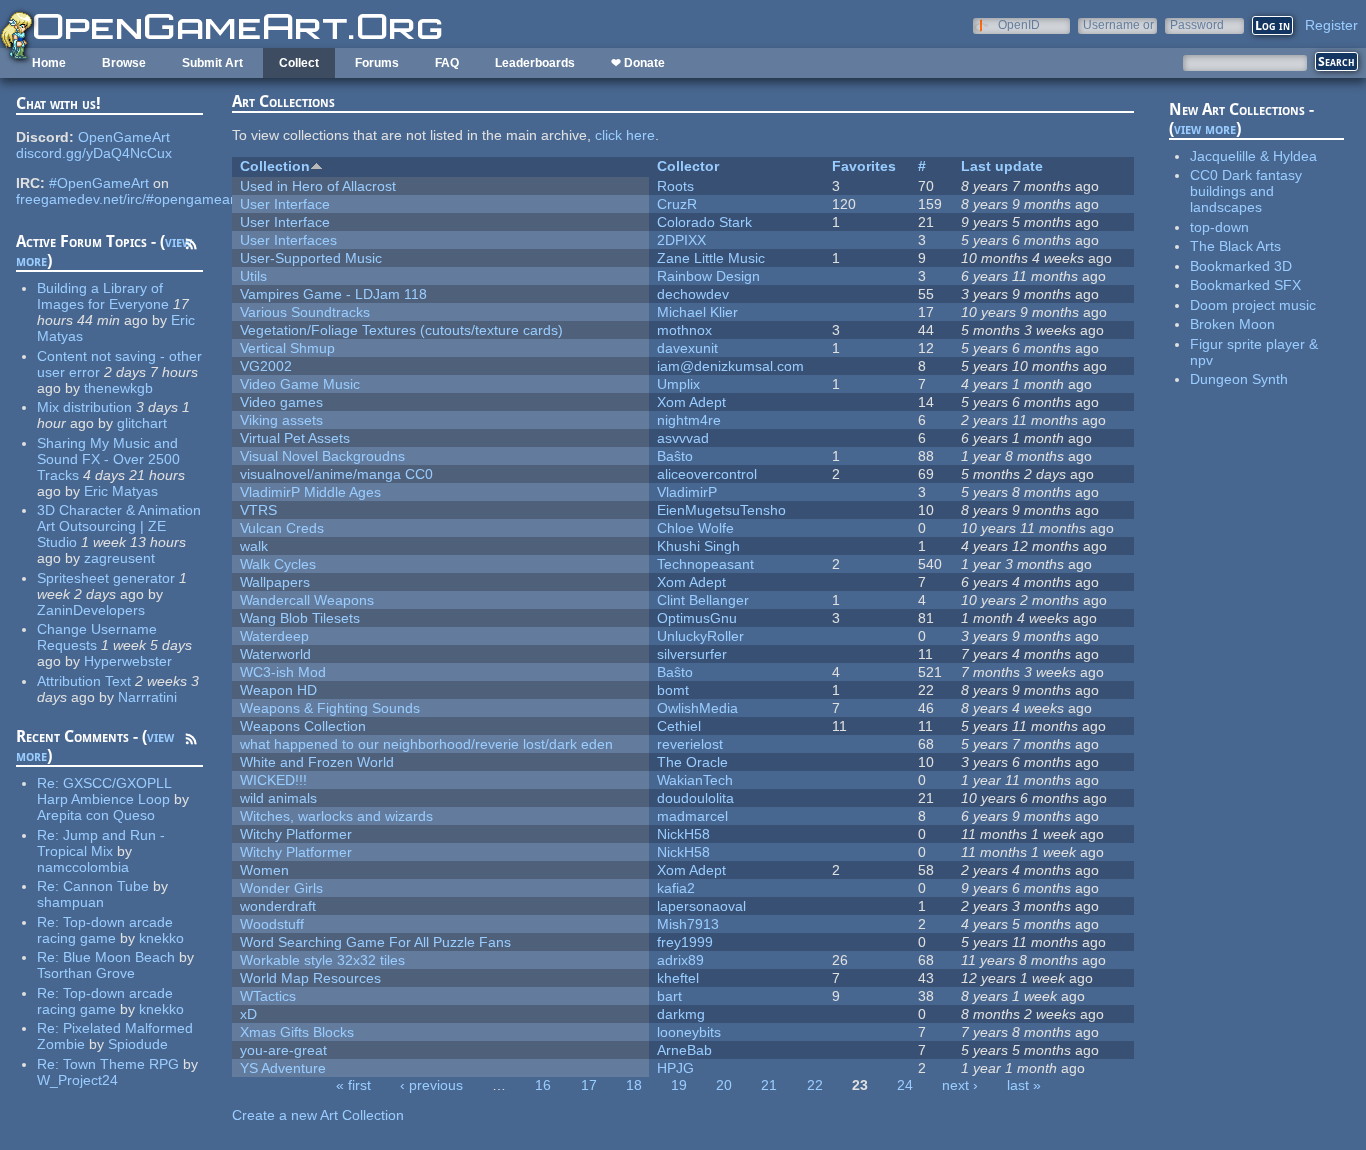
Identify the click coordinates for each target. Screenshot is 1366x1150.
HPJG (675, 1068)
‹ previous (431, 1085)
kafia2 (676, 888)
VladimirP (687, 492)
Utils (253, 276)
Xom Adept (691, 402)
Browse (124, 63)
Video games (281, 402)
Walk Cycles (278, 564)
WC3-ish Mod (283, 672)
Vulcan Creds (282, 528)
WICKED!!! (273, 780)
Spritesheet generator (106, 578)
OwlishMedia (697, 708)
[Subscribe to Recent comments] (191, 742)
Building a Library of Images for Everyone (103, 296)
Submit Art (212, 63)
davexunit (687, 348)
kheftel (678, 978)
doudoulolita (695, 798)
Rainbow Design (708, 276)
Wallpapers (275, 582)
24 (905, 1085)
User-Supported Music (311, 258)
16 (543, 1085)
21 (769, 1085)
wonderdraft (278, 906)
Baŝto (675, 456)
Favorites (864, 166)
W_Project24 (77, 1080)
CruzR (677, 204)
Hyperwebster (128, 661)
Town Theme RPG (121, 1064)
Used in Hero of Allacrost (318, 186)
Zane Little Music (711, 258)
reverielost (690, 744)
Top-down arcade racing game (105, 930)
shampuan (70, 902)
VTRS (258, 510)
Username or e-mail (1118, 24)
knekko (161, 938)
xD (248, 1014)
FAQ (447, 63)
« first (353, 1085)
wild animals (278, 798)
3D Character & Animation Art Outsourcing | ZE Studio (119, 526)
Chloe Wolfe (695, 528)
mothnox (684, 330)
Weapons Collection (303, 726)
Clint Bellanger (703, 600)
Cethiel (679, 726)
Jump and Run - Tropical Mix (101, 843)
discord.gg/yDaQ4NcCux (94, 153)
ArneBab (684, 1050)
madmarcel (692, 816)
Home (49, 63)
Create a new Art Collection (318, 1115)
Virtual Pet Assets (295, 438)
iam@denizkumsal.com (730, 366)
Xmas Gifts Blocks (297, 1032)
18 (634, 1085)
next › (960, 1085)
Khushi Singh (698, 546)
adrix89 (680, 960)
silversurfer (692, 654)
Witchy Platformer (296, 834)
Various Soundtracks (305, 312)
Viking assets (281, 420)
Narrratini (147, 697)
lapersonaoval (701, 906)
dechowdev (693, 294)
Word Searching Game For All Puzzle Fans (375, 942)
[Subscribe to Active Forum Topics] (191, 247)
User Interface (285, 204)
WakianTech (695, 780)
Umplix (678, 384)
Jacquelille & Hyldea (1253, 156)
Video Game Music (300, 384)
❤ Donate (638, 63)
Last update (1002, 166)
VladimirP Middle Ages (310, 492)
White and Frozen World (317, 762)
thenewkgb (118, 388)
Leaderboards (535, 63)
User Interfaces (288, 240)
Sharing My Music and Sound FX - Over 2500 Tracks (108, 459)
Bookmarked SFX (1245, 285)
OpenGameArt (124, 137)
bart (669, 996)
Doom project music (1253, 305)
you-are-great (283, 1050)
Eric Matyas (121, 491)
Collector (688, 166)
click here (625, 135)
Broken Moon (1232, 324)
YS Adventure (283, 1068)
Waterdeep (274, 636)
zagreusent (119, 558)
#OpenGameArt (99, 183)
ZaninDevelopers (91, 610)
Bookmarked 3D (1241, 266)
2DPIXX (681, 240)
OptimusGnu (697, 618)
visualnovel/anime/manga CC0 (336, 474)
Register (1331, 25)
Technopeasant (705, 564)
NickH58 (683, 834)
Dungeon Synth (1239, 379)
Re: (50, 783)
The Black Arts (1235, 246)
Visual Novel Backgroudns (322, 456)
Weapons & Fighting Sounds (330, 708)
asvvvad (683, 438)
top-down (1219, 227)
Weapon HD (278, 690)
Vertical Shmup (287, 348)
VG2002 (266, 366)
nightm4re (689, 420)
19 (679, 1085)
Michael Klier (697, 312)
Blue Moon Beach (119, 957)
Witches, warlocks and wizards (336, 816)
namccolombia (83, 867)
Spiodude (138, 1044)
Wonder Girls (281, 888)
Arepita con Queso (96, 815)
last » (1024, 1085)
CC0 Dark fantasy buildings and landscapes (1246, 191)
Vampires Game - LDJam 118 (333, 294)
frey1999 (685, 942)
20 (724, 1085)
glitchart (142, 423)
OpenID (1019, 24)
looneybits (689, 1032)
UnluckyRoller (700, 636)
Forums (377, 63)
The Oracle (692, 762)
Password (1197, 24)
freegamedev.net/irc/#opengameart (127, 199)
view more (1205, 128)
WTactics (268, 996)
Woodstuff (272, 924)
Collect (299, 63)
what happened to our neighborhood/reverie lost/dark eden (426, 744)
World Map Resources (310, 978)
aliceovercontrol (707, 474)
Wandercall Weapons (307, 600)
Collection (275, 166)
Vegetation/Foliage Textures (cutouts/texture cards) (401, 330)
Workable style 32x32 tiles (322, 960)
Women (264, 870)
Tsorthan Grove (86, 973)
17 (589, 1085)
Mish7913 (688, 924)
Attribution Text (84, 681)
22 (815, 1085)
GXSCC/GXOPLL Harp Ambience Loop (104, 791)
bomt (673, 690)
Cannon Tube (106, 886)
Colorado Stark (704, 222)
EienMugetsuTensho (721, 510)
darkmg (681, 1014)
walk (254, 546)
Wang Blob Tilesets (300, 618)
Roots (675, 186)
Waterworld (275, 654)
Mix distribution (84, 407)
